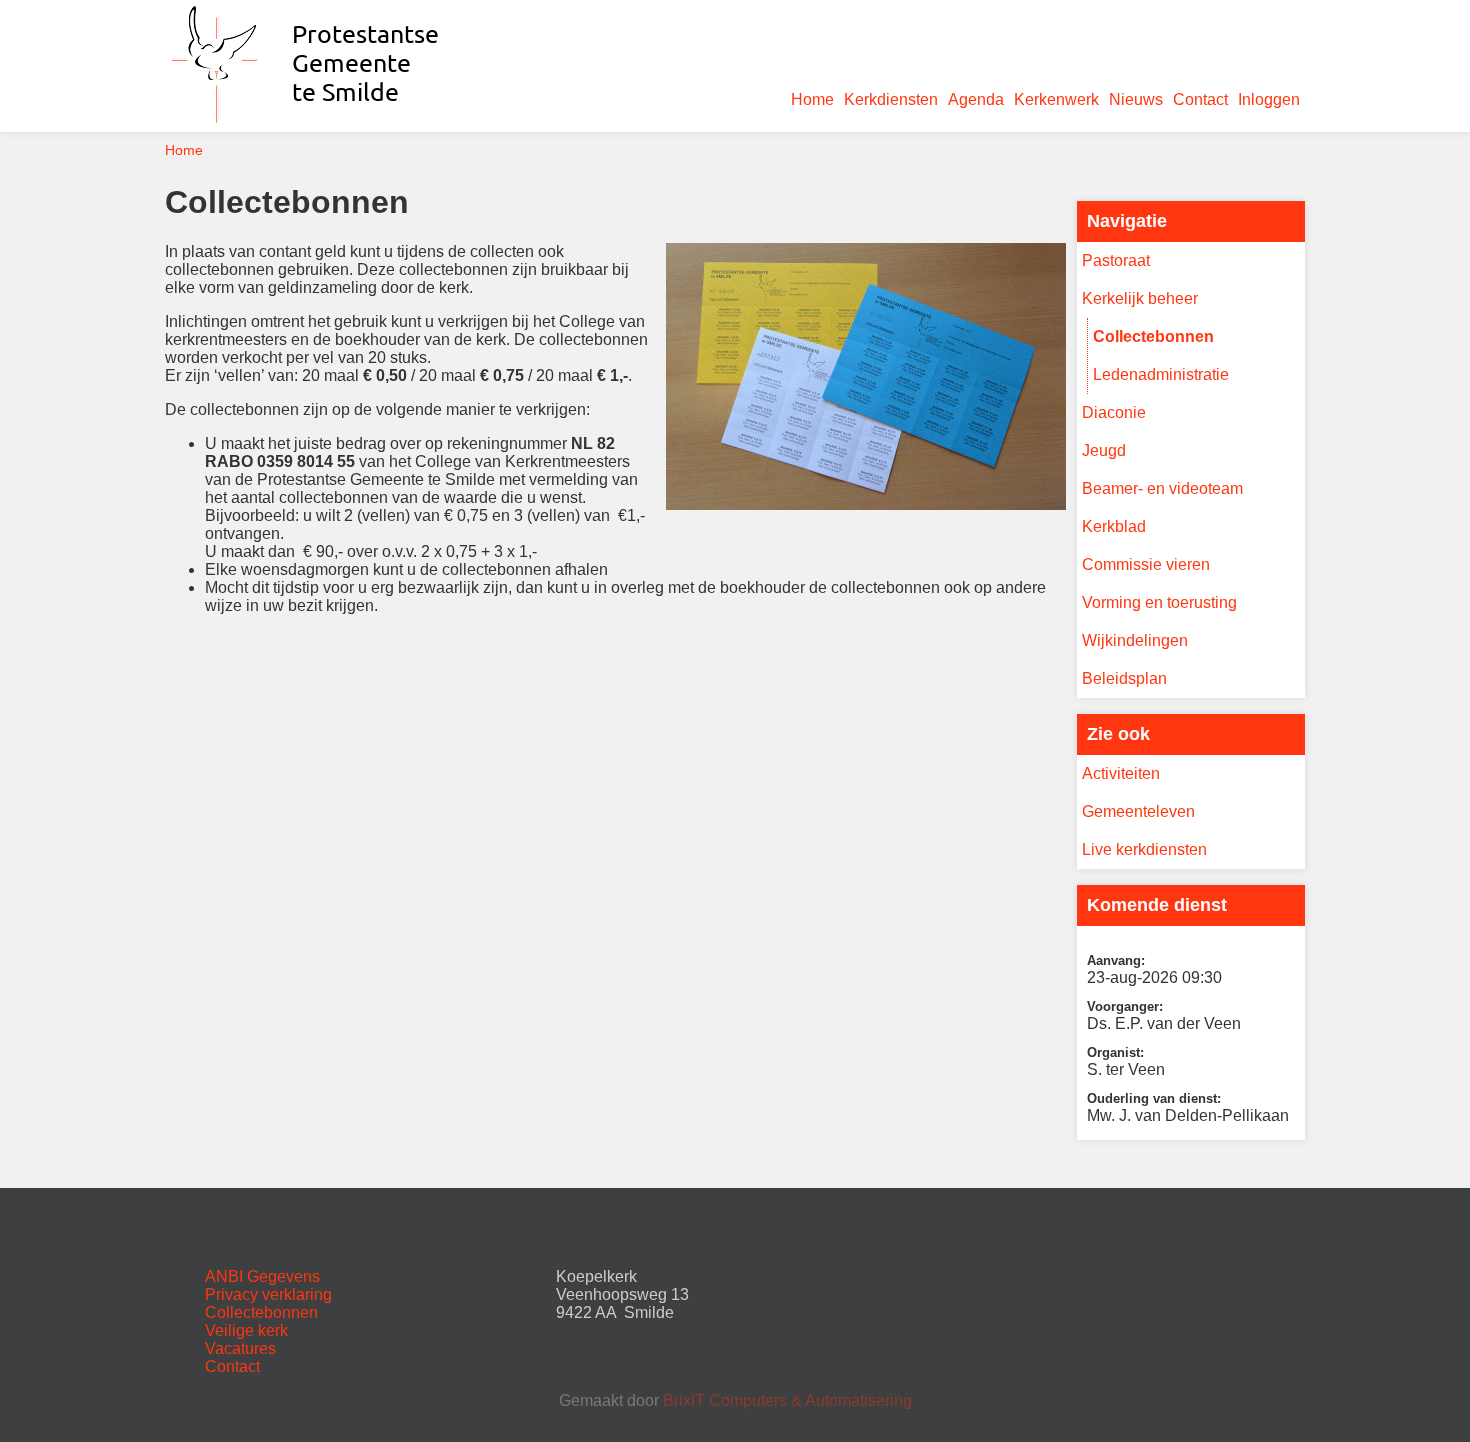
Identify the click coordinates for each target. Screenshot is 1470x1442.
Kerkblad (1114, 526)
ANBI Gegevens (262, 1276)
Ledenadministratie (1161, 374)
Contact (1200, 99)
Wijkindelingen (1135, 640)
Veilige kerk (246, 1330)
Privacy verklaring (268, 1294)
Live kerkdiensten (1144, 849)
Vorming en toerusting (1159, 602)
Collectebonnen (1153, 336)
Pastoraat (1116, 260)
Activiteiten (1121, 773)
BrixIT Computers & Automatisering (787, 1400)
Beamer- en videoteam (1162, 488)
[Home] (310, 122)
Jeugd (1104, 450)
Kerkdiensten (891, 99)
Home (812, 99)
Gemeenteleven (1138, 811)
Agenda (976, 99)
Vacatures (240, 1348)
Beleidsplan (1124, 678)
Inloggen (1269, 99)
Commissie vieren (1146, 564)
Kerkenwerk (1056, 99)
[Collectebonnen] (866, 504)
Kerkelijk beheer (1140, 298)
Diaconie (1114, 412)
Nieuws (1136, 99)
